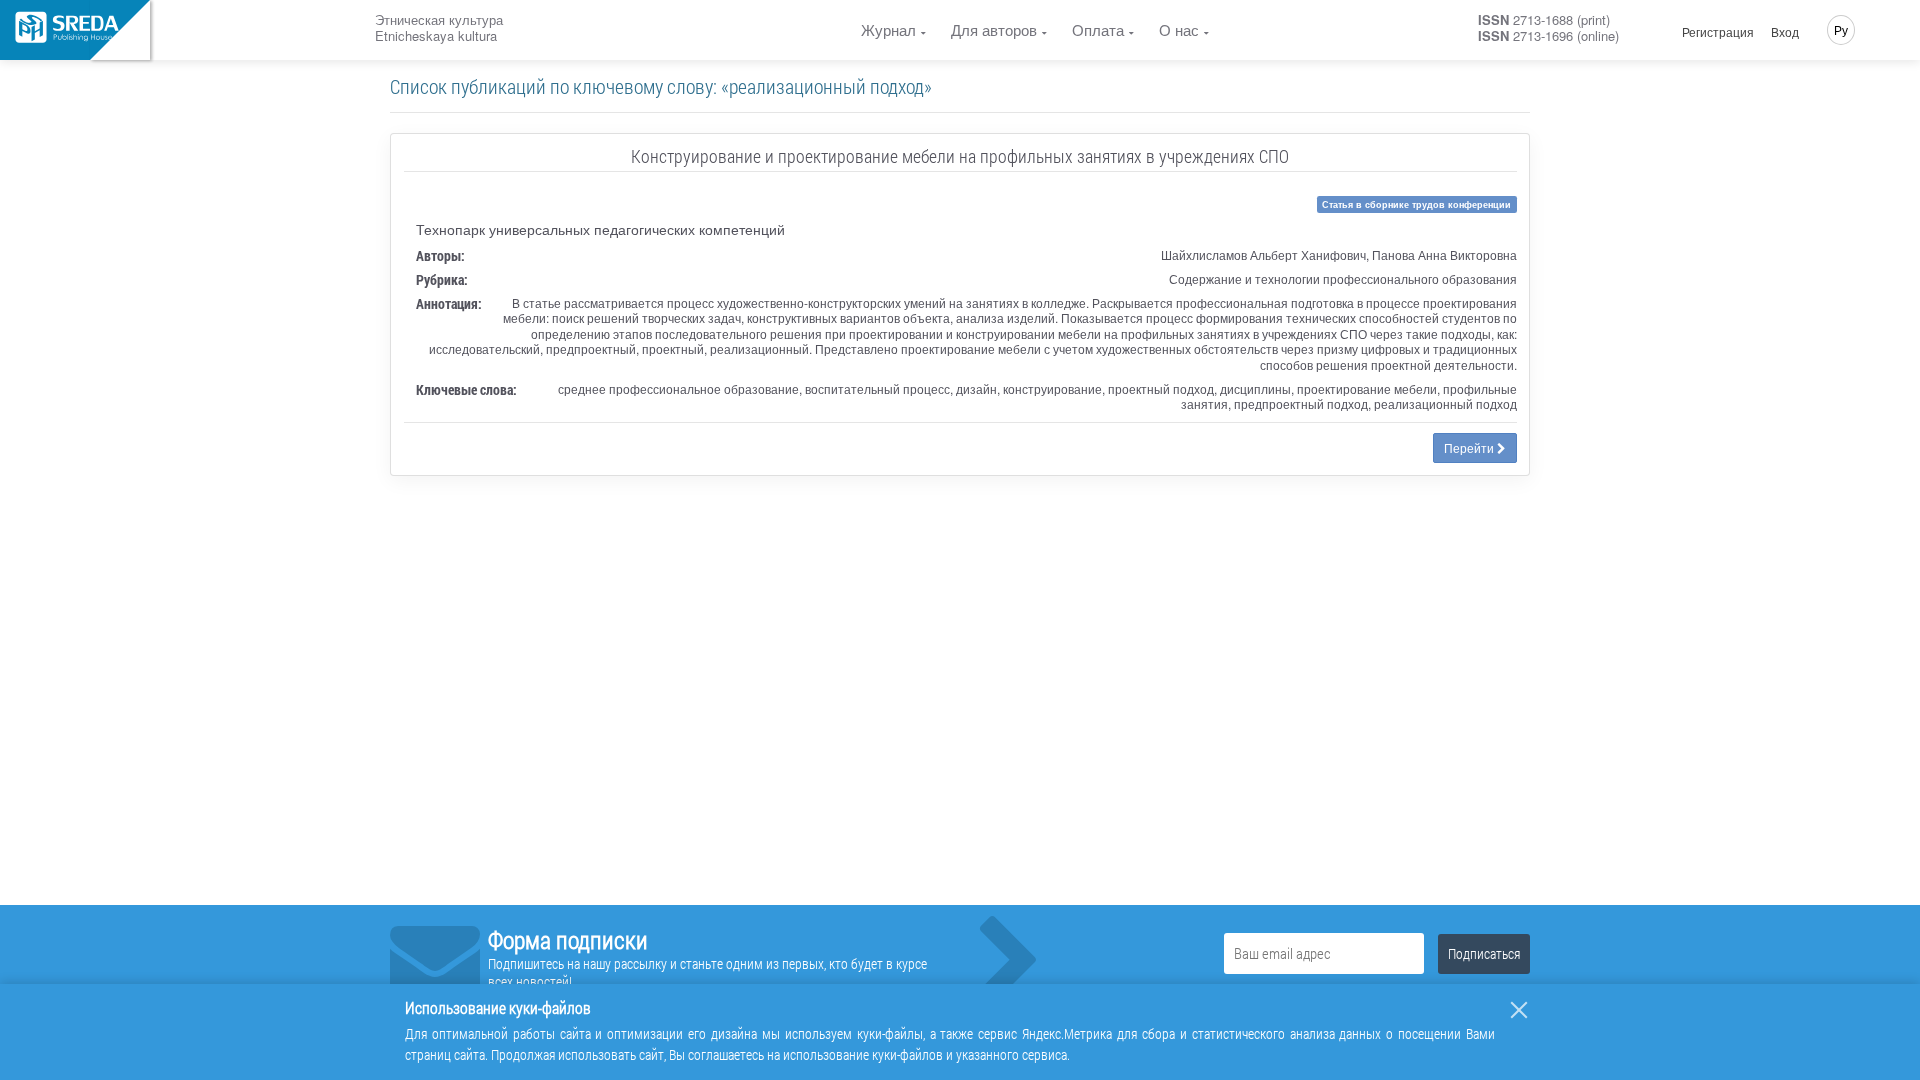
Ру (1841, 29)
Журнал (888, 29)
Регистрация (1718, 32)
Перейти (1470, 447)
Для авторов (994, 29)
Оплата (1098, 29)
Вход (1785, 32)
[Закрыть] (1519, 1010)
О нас (1179, 29)
